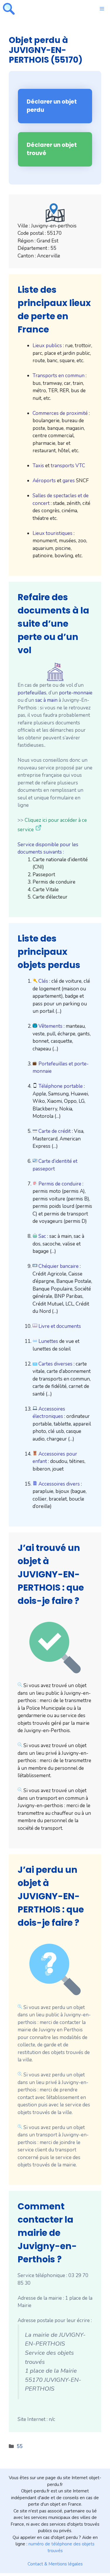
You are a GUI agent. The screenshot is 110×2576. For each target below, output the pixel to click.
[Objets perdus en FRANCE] (9, 9)
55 (20, 2446)
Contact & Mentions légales (55, 2564)
